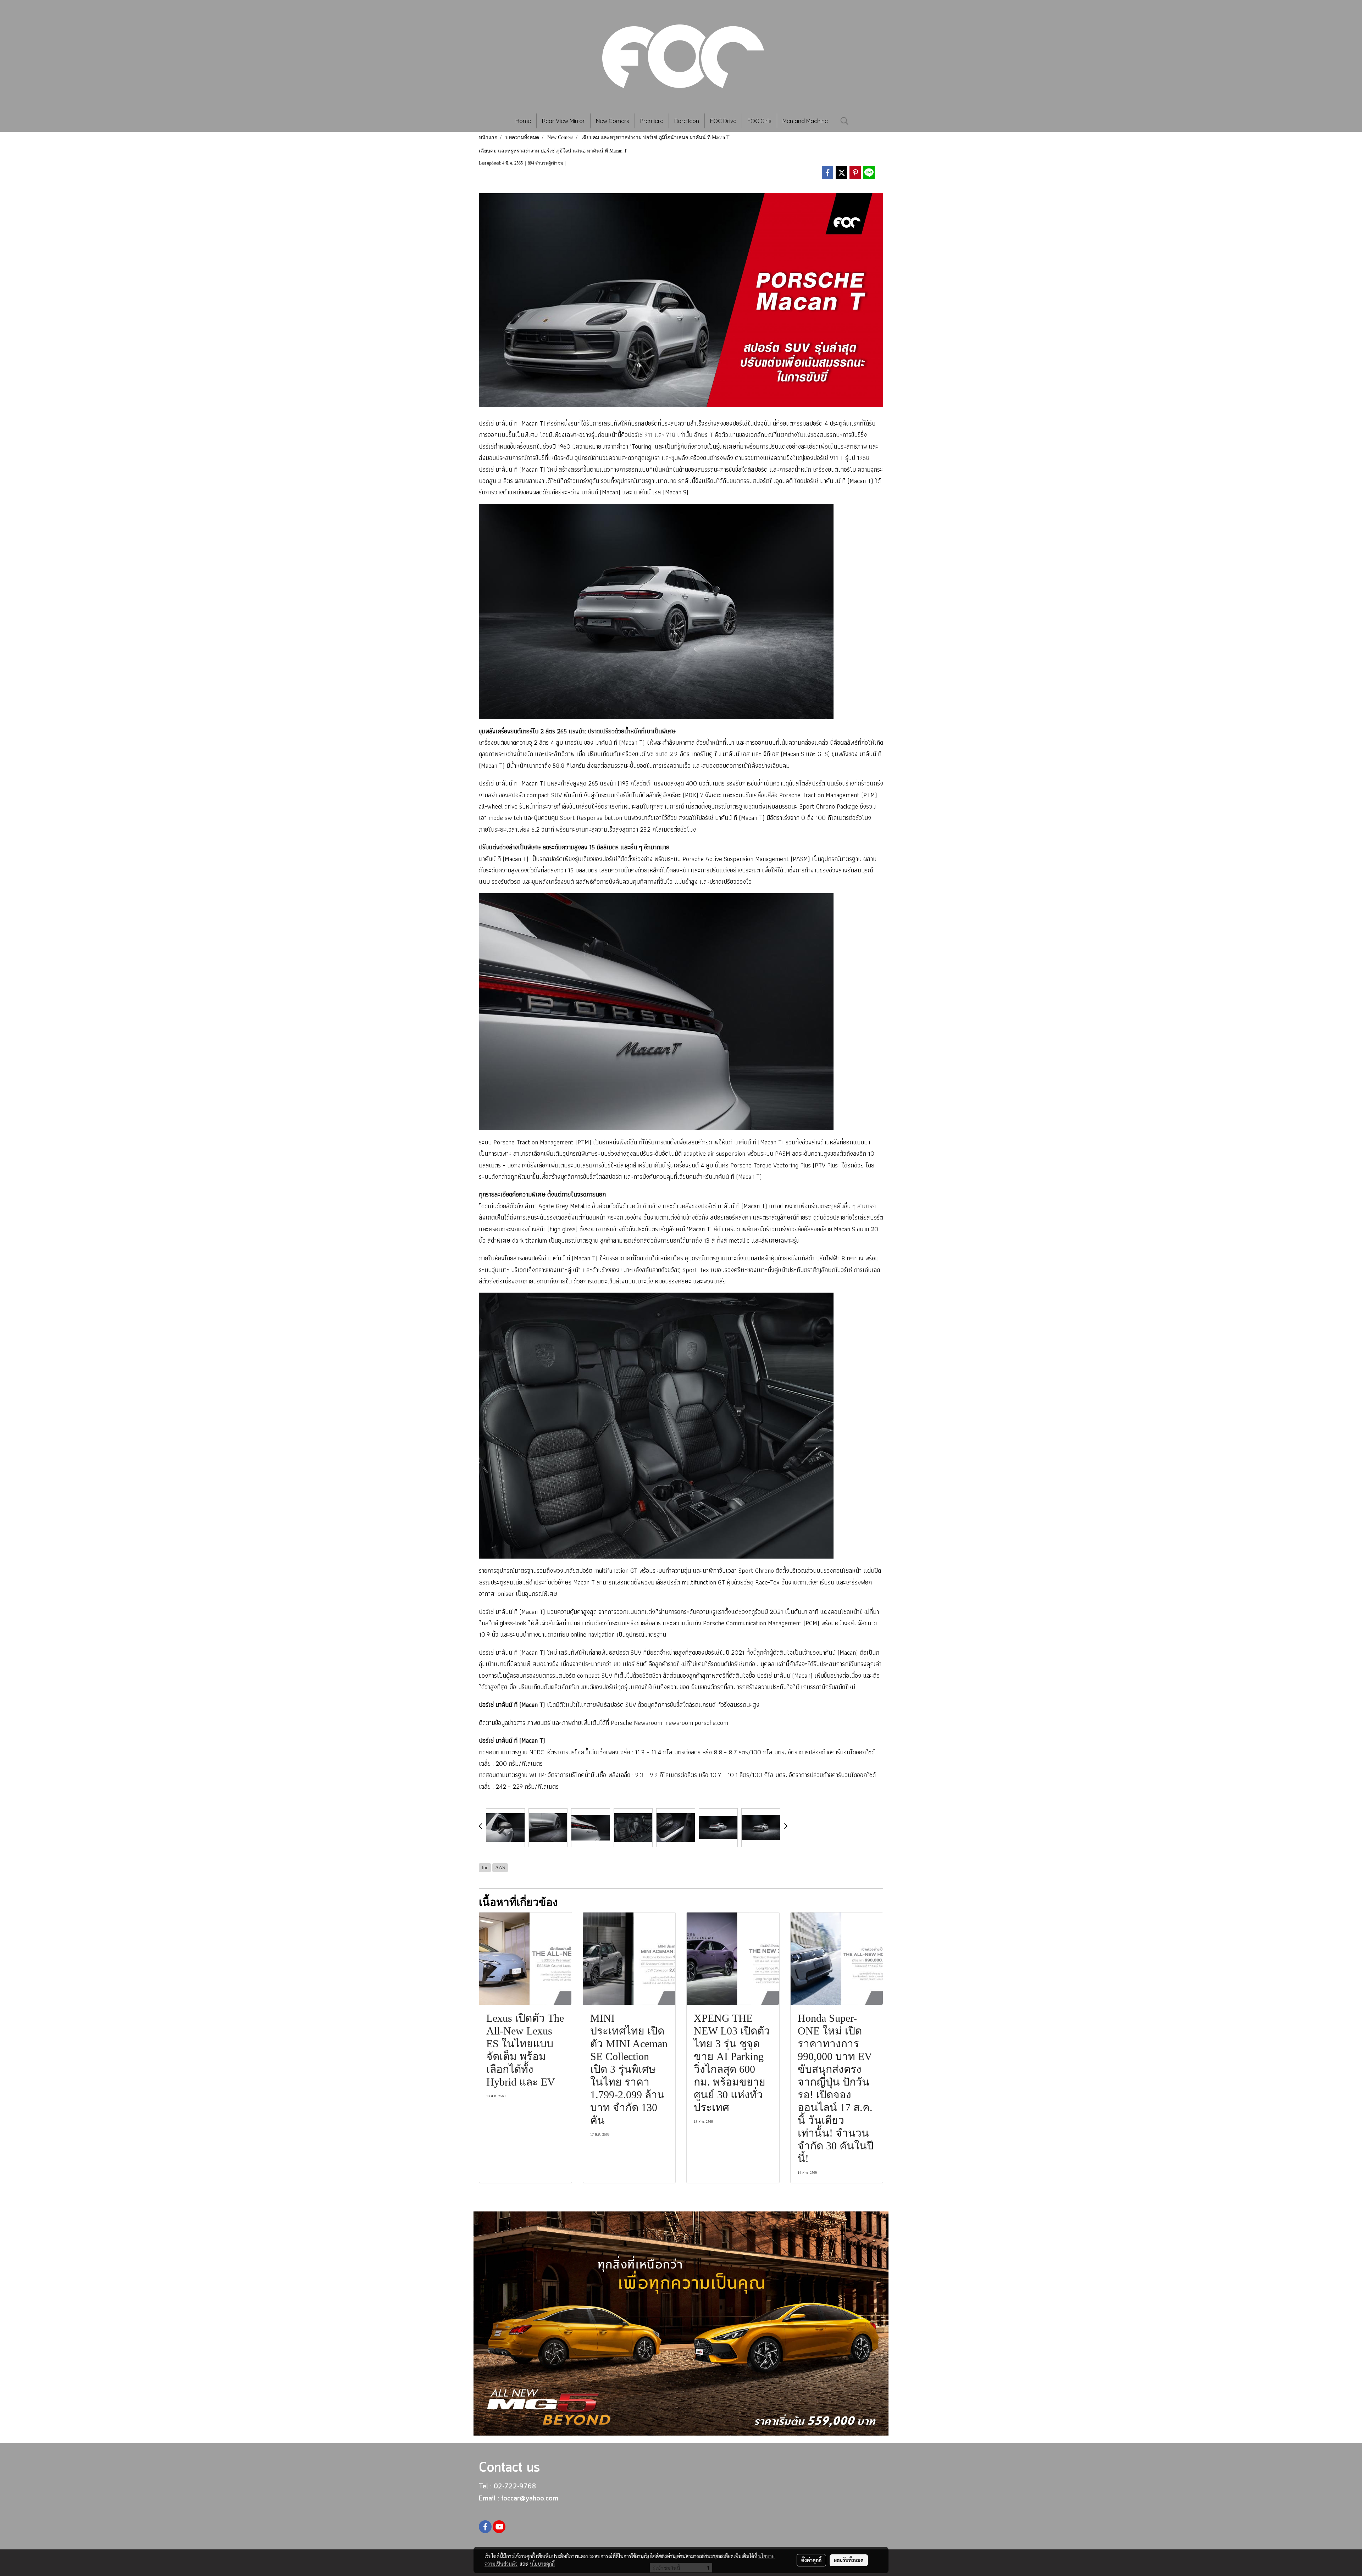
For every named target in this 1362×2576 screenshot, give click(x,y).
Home (523, 121)
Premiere (652, 121)
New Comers (613, 121)
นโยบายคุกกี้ (542, 2564)
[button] (845, 121)
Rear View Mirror (563, 121)
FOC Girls (759, 121)
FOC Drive (723, 121)
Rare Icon (687, 121)
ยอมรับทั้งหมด (849, 2560)
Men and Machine (805, 121)
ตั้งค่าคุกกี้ (811, 2560)
